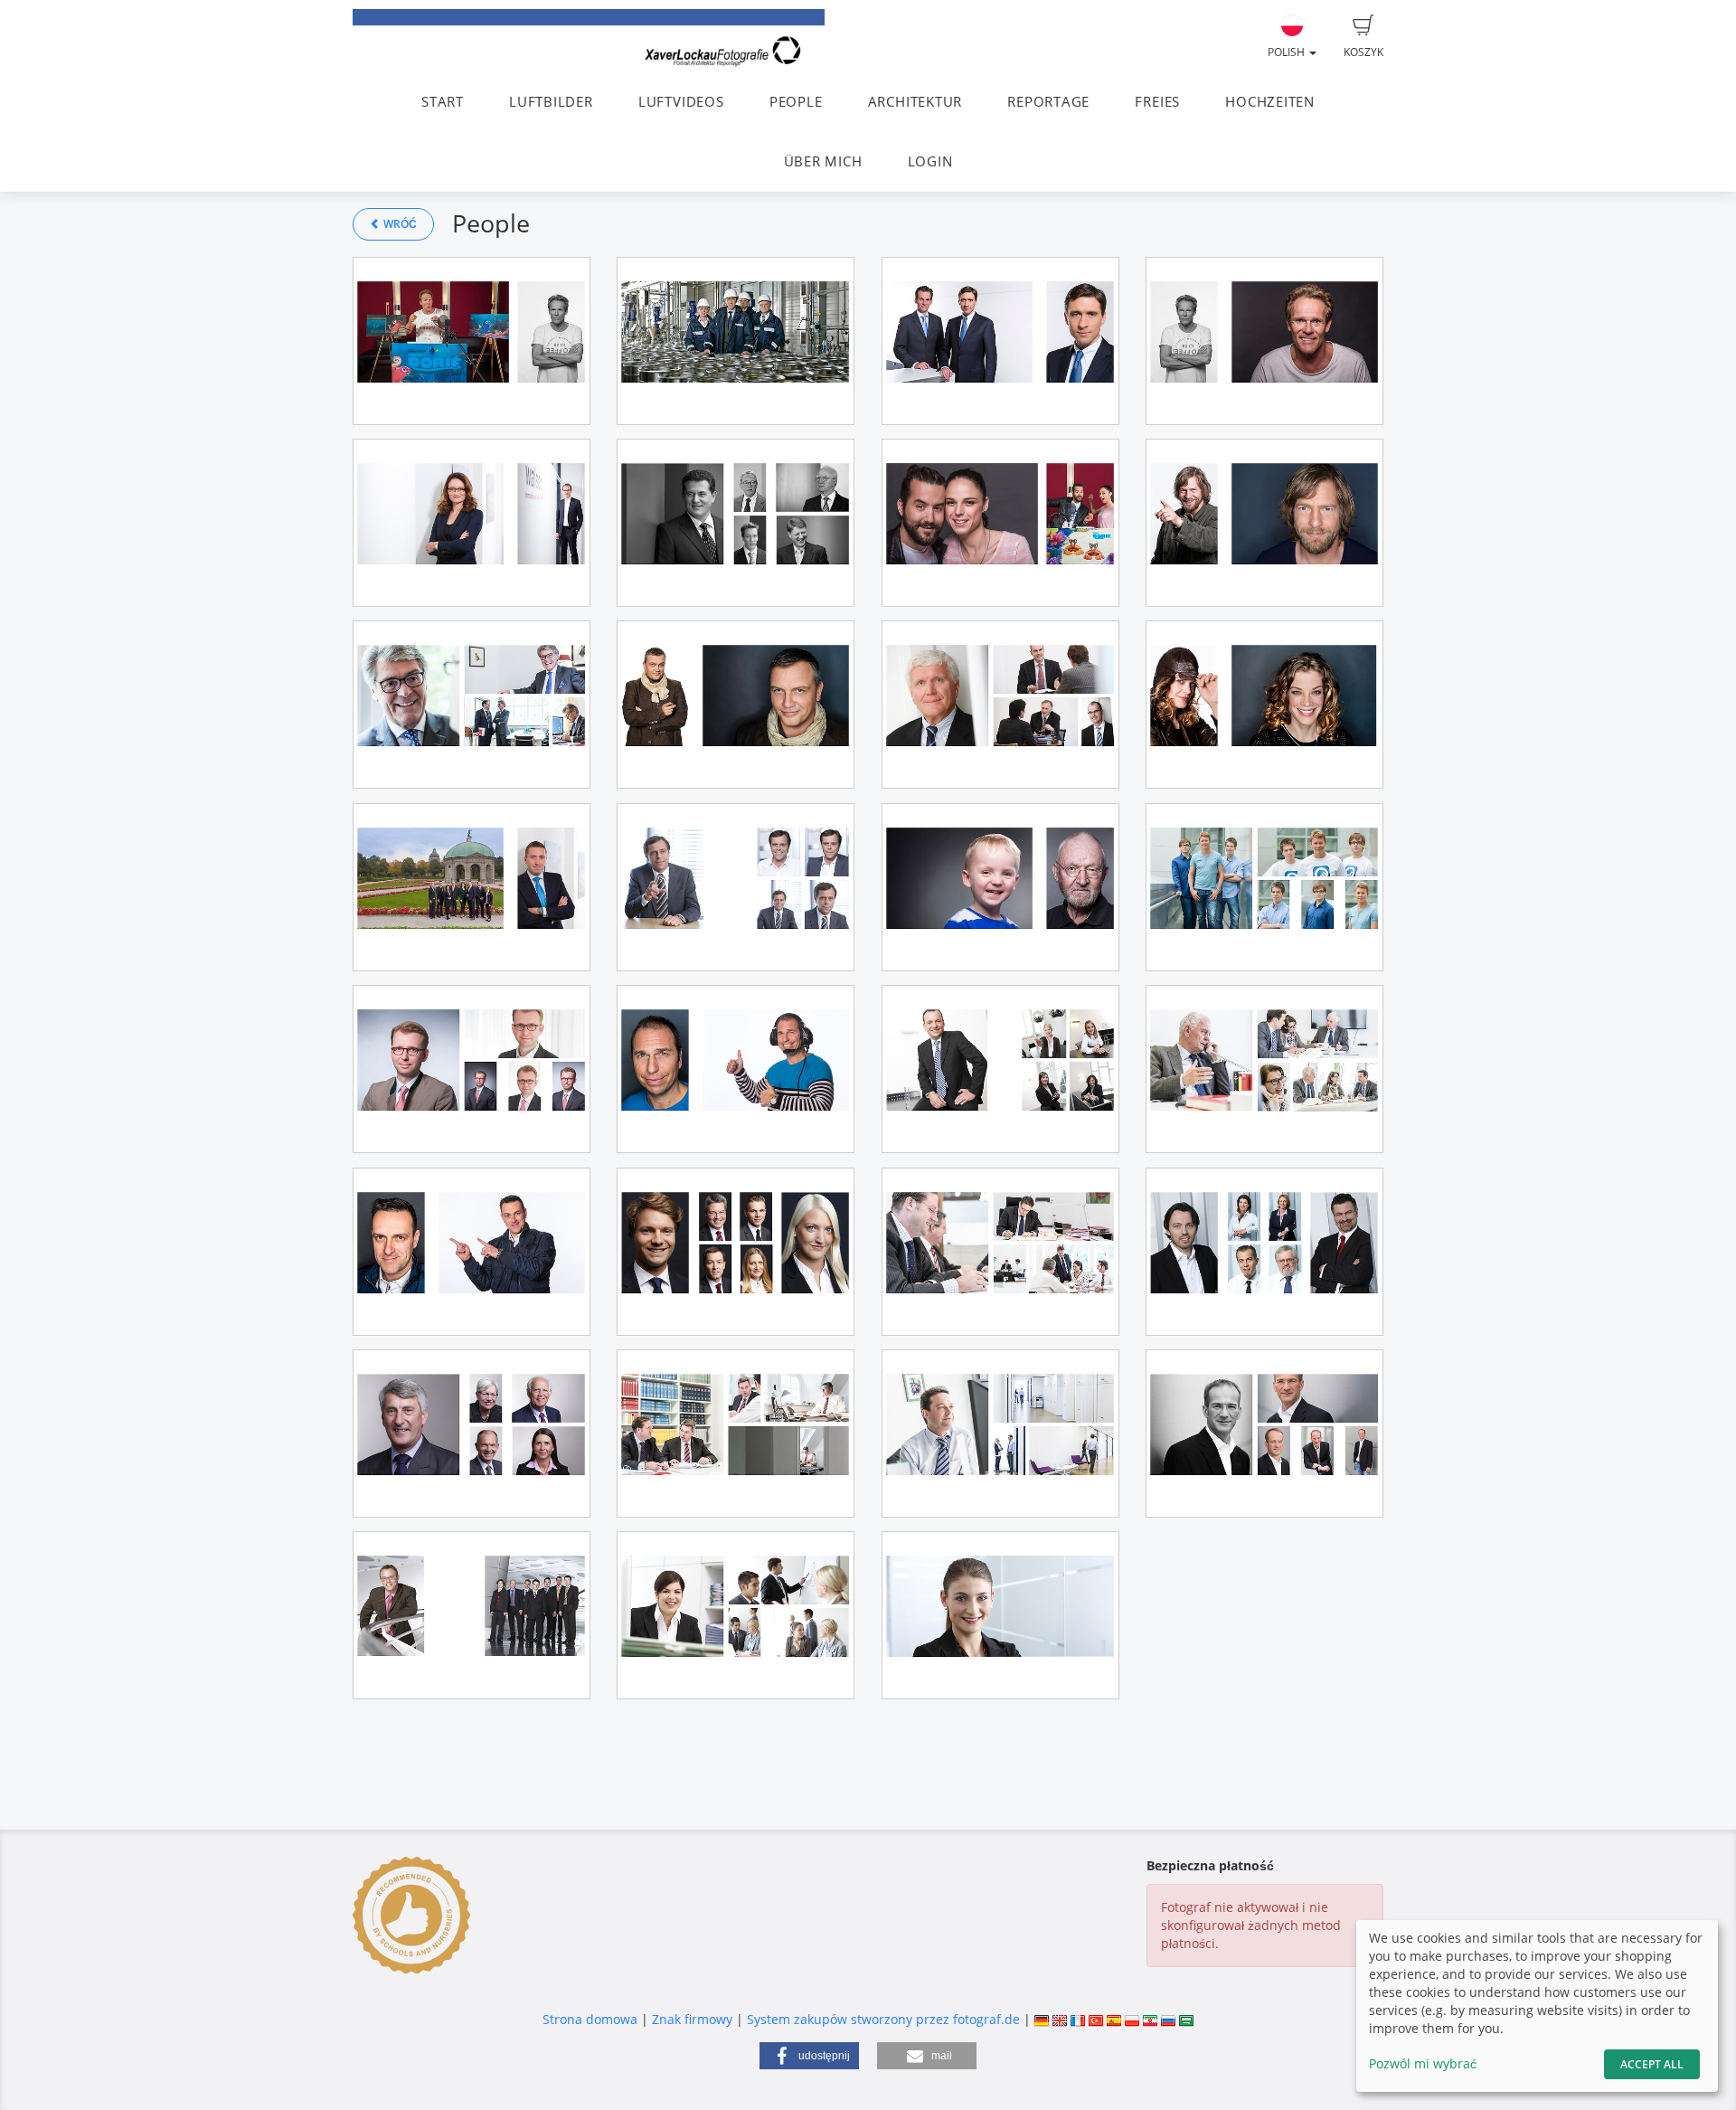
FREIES (1157, 102)
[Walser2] (472, 523)
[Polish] (1132, 2019)
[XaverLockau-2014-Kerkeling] (736, 705)
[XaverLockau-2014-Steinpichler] (1000, 341)
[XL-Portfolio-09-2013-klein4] (472, 705)
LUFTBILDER (551, 102)
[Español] (1114, 2019)
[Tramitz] (1264, 341)
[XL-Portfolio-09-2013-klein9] (736, 1252)
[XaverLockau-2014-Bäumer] (1264, 705)
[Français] (1078, 2019)
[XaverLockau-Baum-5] (1264, 523)
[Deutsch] (1042, 2019)
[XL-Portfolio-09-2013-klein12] (472, 1433)
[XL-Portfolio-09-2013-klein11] (1264, 1433)
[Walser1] (472, 887)
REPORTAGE (1048, 102)
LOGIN (930, 161)
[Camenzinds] (1000, 523)
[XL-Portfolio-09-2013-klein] (1000, 705)
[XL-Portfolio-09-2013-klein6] (1000, 1252)
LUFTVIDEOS (681, 102)
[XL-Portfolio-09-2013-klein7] (736, 1433)
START (443, 102)
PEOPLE (796, 102)
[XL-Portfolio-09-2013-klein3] (1000, 1069)
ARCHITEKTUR (915, 102)
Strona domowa (590, 2019)
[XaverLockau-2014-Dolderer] (472, 1252)
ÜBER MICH (823, 161)
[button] (809, 2056)
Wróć (399, 224)
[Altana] (736, 341)
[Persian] (1150, 2019)
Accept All (1652, 2064)
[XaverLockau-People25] (736, 1615)
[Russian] (1168, 2019)
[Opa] (1000, 887)
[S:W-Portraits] (736, 523)
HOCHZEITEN (1270, 102)
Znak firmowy (694, 2019)
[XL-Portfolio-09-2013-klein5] (1264, 1069)
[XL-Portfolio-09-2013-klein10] (1264, 1252)
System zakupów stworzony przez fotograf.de (883, 2019)
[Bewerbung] (472, 1069)
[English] (1060, 2019)
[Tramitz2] (472, 341)
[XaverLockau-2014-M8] (1264, 887)
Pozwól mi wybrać (1423, 2063)
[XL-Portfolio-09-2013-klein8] (1000, 1433)
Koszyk (1363, 52)
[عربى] (1186, 2019)
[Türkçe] (1096, 2019)
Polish (1288, 52)
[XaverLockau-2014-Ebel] (736, 1069)
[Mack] (736, 887)
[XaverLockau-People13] (472, 1615)
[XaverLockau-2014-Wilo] (1000, 1615)
